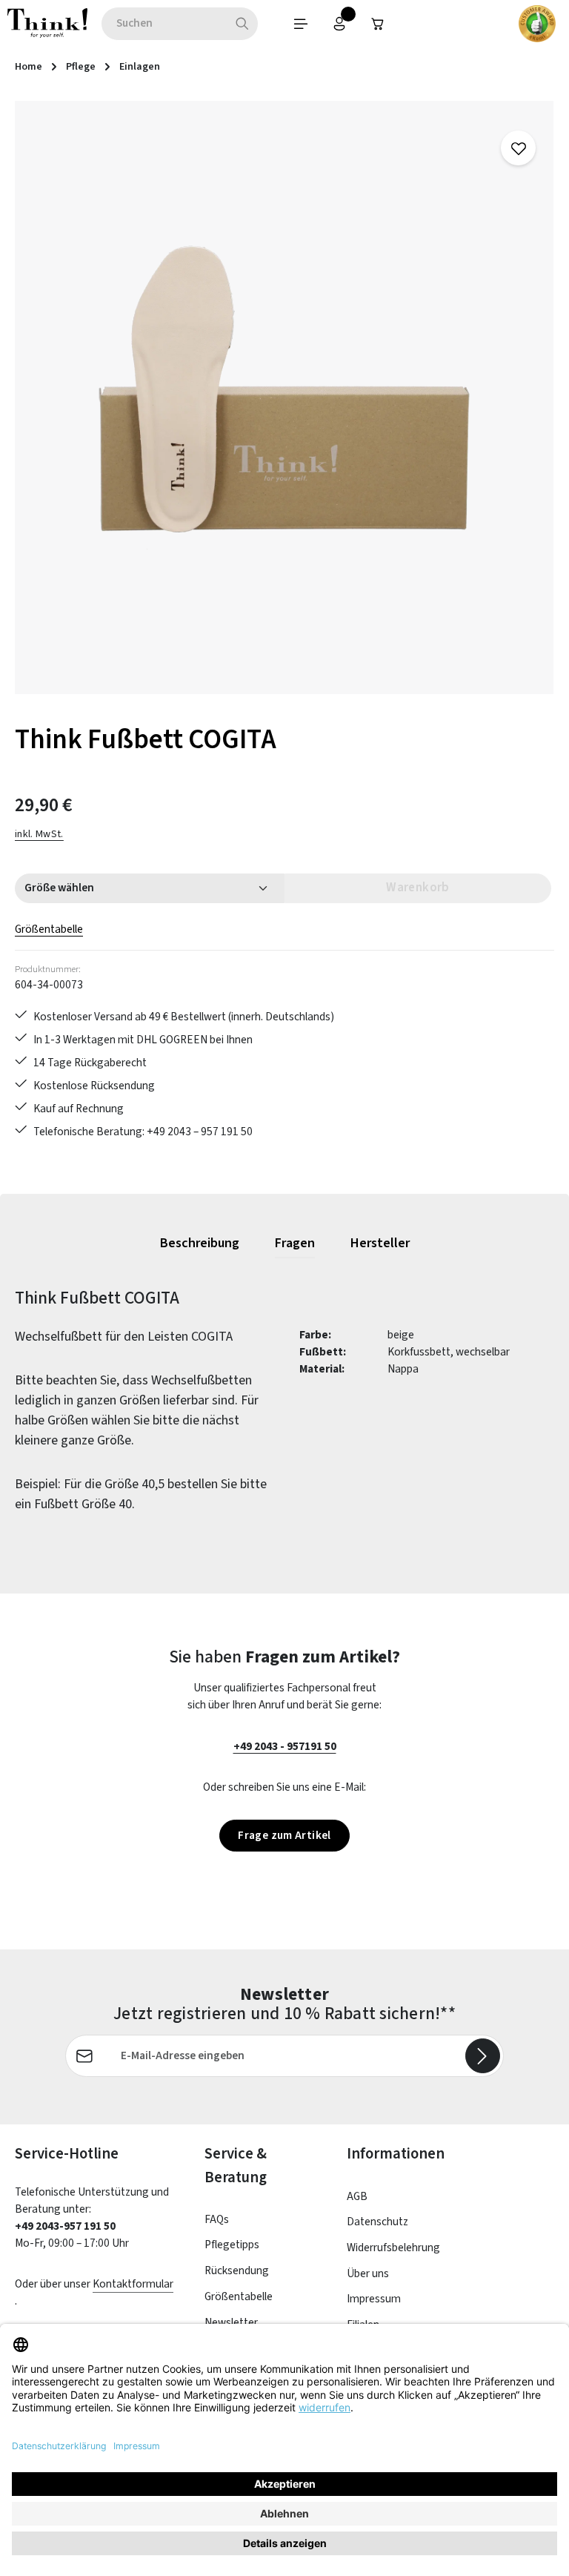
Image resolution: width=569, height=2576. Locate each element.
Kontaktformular (133, 2284)
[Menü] (301, 24)
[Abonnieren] (483, 2056)
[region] (284, 397)
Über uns (368, 2273)
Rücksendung (237, 2270)
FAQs (217, 2219)
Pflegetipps (232, 2245)
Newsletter (231, 2322)
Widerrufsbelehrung (393, 2248)
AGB (357, 2196)
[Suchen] (243, 24)
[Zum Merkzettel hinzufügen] (518, 148)
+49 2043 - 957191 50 (285, 1746)
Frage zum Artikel (284, 1835)
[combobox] (164, 24)
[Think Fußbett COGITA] (284, 397)
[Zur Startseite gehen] (47, 24)
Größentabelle (49, 929)
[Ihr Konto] (339, 24)
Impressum (374, 2299)
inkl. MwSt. (39, 834)
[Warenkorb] (378, 24)
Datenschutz (377, 2222)
